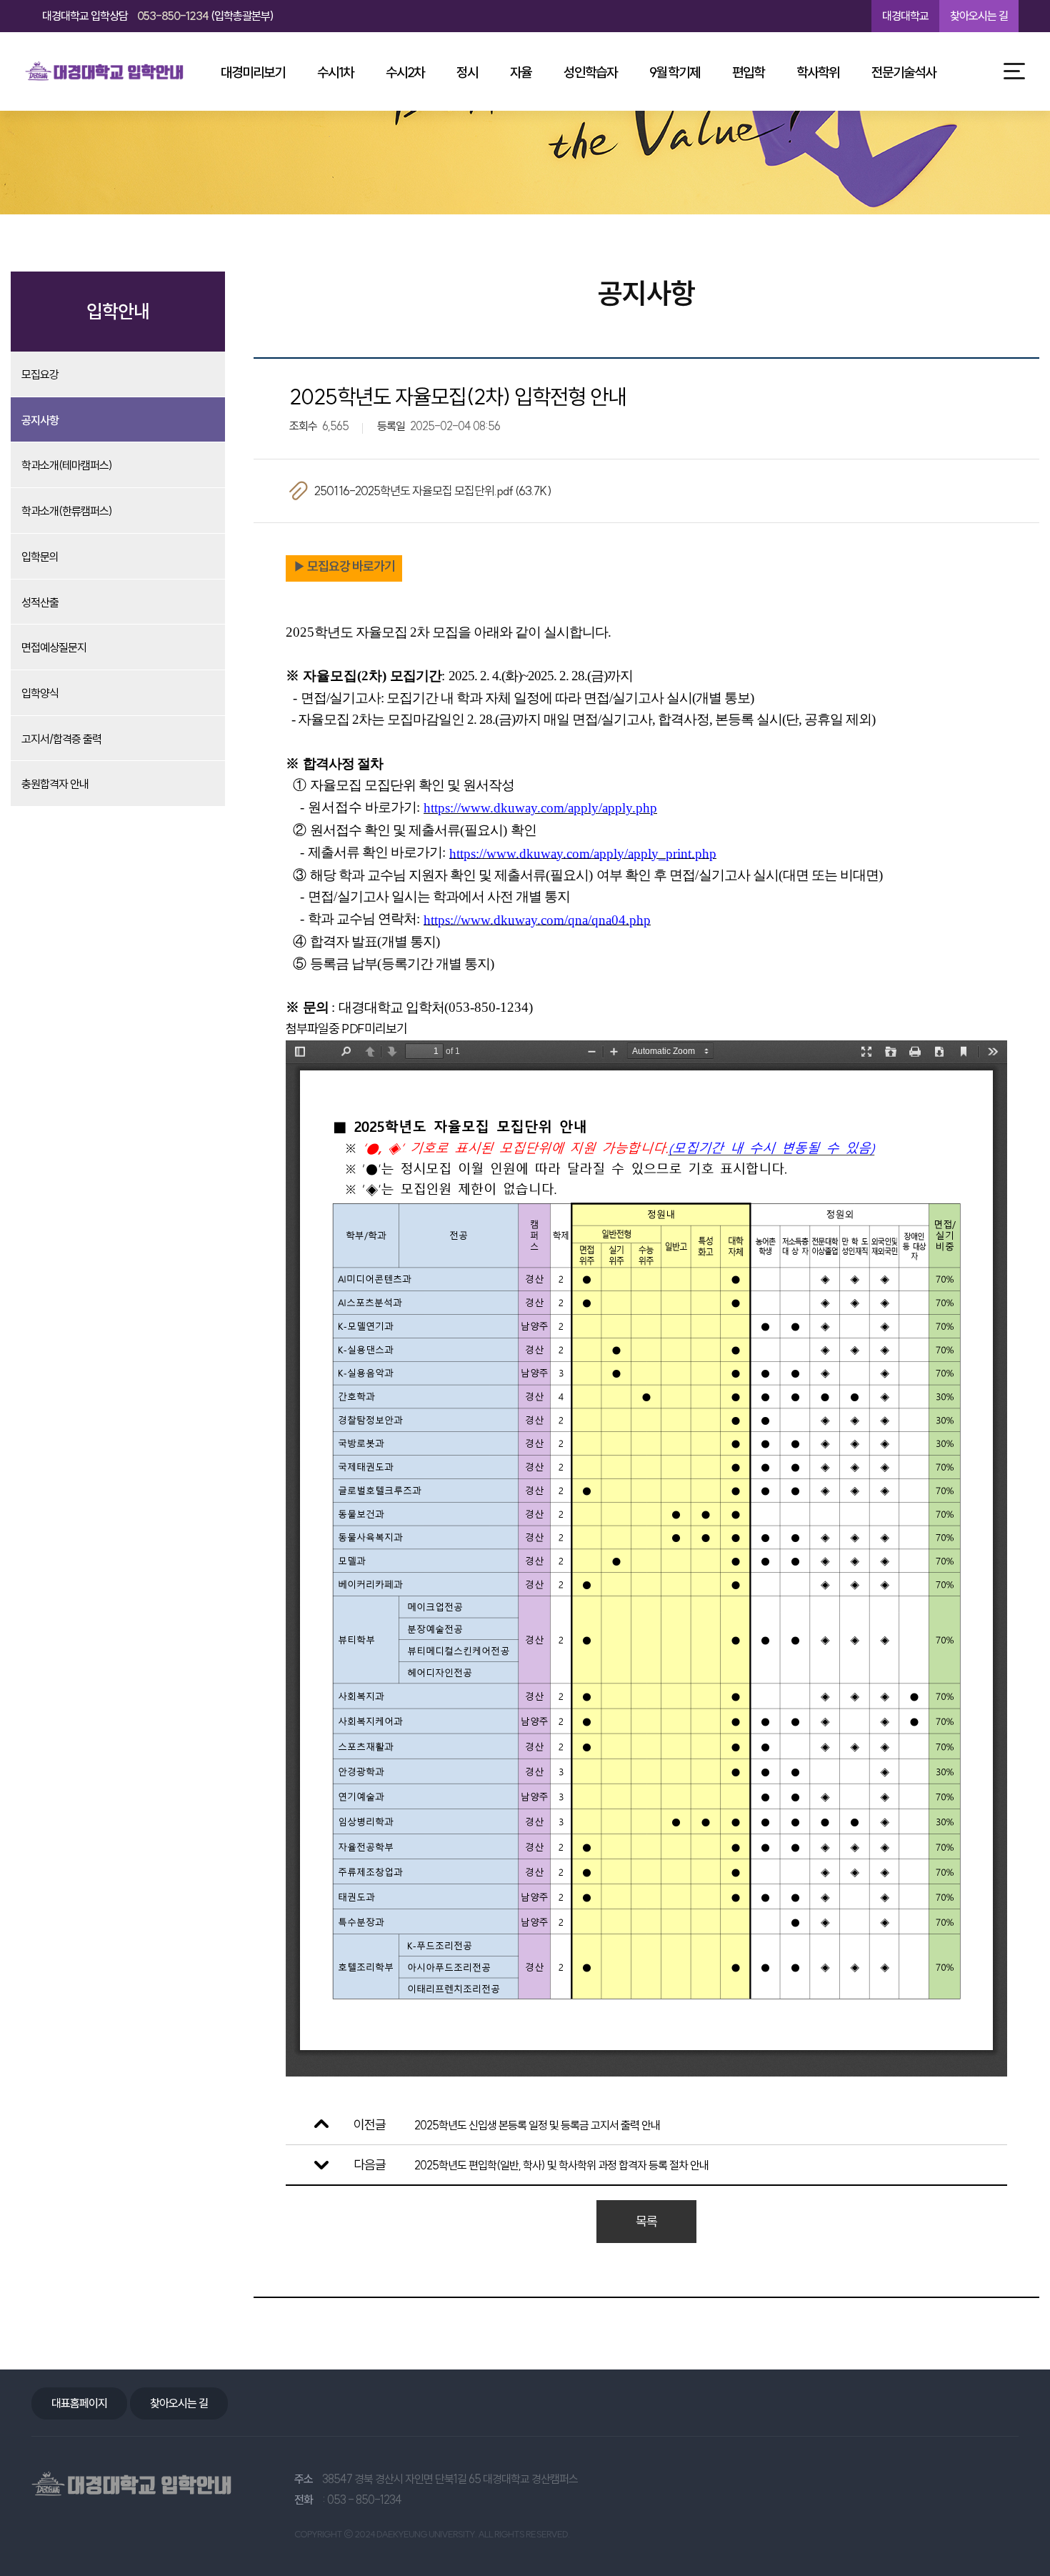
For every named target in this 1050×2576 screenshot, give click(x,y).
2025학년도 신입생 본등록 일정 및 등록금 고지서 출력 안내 (537, 2125)
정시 (467, 72)
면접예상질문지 (54, 647)
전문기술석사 (904, 72)
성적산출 (40, 602)
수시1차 (335, 72)
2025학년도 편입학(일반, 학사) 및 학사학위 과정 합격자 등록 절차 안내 (561, 2165)
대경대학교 (905, 16)
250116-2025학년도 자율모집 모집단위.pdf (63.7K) (433, 491)
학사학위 (818, 72)
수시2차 (405, 72)
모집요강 (40, 374)
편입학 (748, 72)
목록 (646, 2221)
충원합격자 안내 (55, 784)
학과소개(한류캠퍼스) (67, 511)
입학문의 (40, 557)
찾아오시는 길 (979, 16)
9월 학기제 (675, 72)
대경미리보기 (253, 72)
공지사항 (40, 420)
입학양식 (40, 693)
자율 (521, 72)
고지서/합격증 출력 (61, 739)
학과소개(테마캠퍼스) (67, 465)
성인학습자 (590, 72)
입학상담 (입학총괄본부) (158, 16)
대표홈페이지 (79, 2403)
